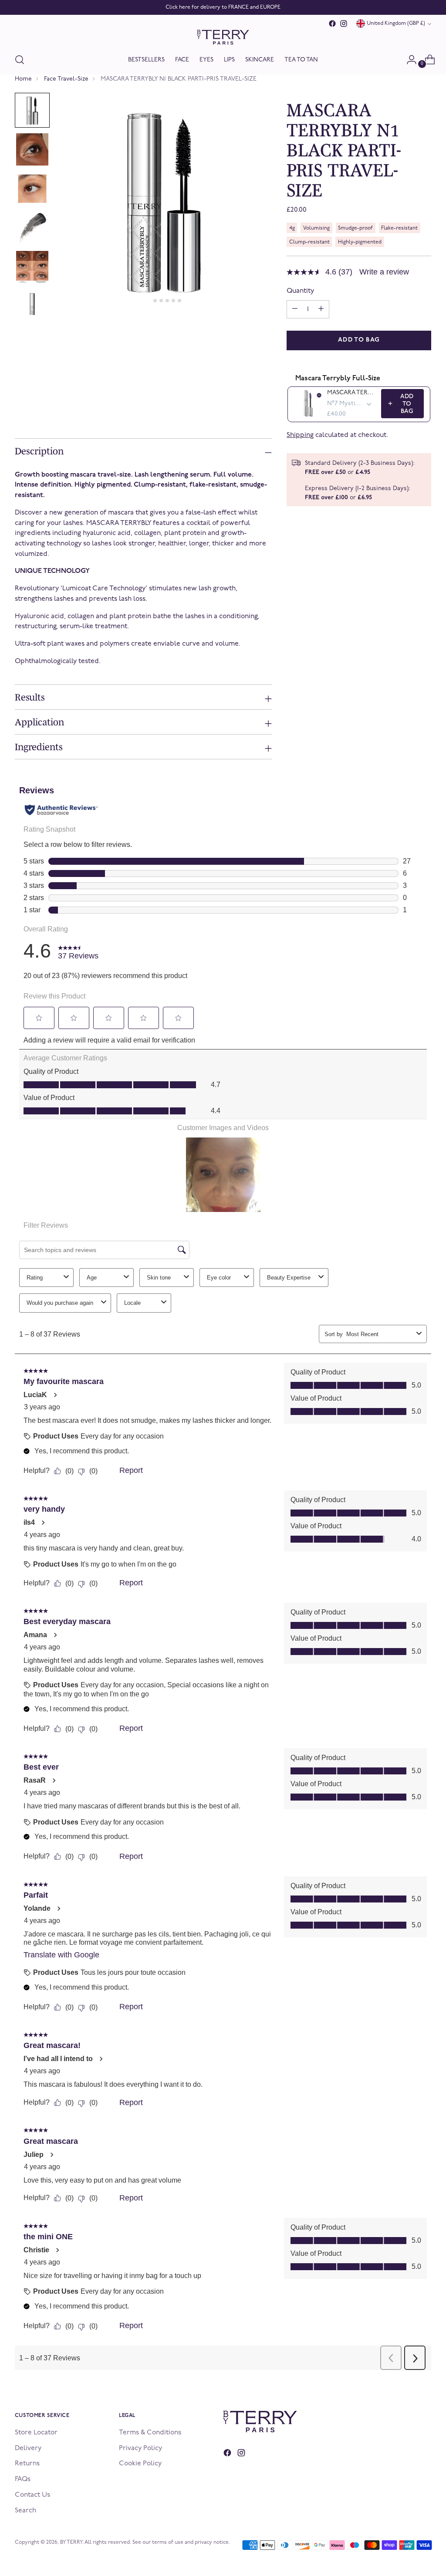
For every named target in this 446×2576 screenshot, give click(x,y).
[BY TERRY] (223, 37)
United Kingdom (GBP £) (396, 24)
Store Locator (36, 2433)
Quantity (300, 291)
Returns (27, 2464)
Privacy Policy (140, 2448)
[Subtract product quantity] (321, 309)
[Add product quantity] (295, 309)
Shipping (300, 435)
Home (23, 79)
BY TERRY (71, 2542)
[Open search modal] (20, 60)
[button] (32, 110)
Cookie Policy (140, 2464)
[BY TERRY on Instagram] (344, 24)
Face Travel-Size (66, 79)
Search (25, 2511)
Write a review (384, 272)
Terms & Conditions (150, 2433)
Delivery (28, 2448)
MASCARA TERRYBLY (351, 393)
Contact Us (32, 2495)
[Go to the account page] (408, 60)
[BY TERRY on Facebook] (332, 24)
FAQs (23, 2479)
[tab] (149, 301)
